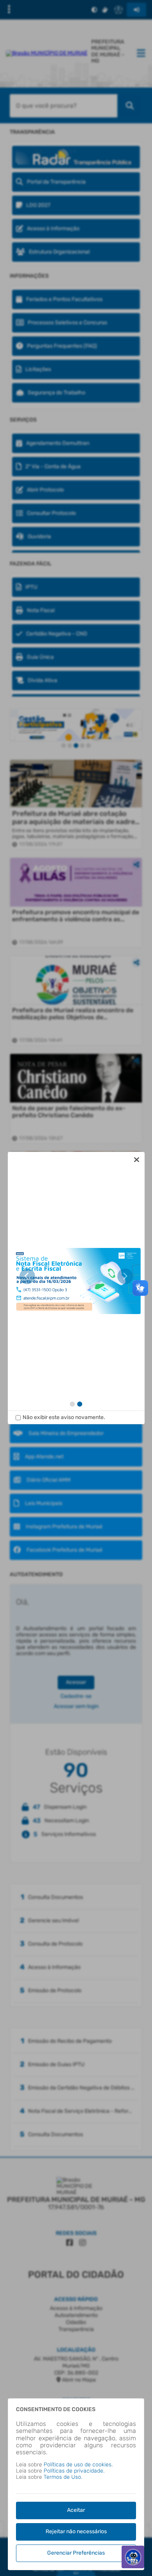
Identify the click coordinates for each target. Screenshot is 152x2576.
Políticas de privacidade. (74, 2471)
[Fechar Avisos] (137, 1160)
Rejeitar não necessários (76, 2531)
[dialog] (76, 1288)
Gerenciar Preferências (76, 2553)
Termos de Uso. (63, 2477)
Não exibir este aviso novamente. (64, 1417)
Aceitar (76, 2510)
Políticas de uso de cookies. (78, 2465)
